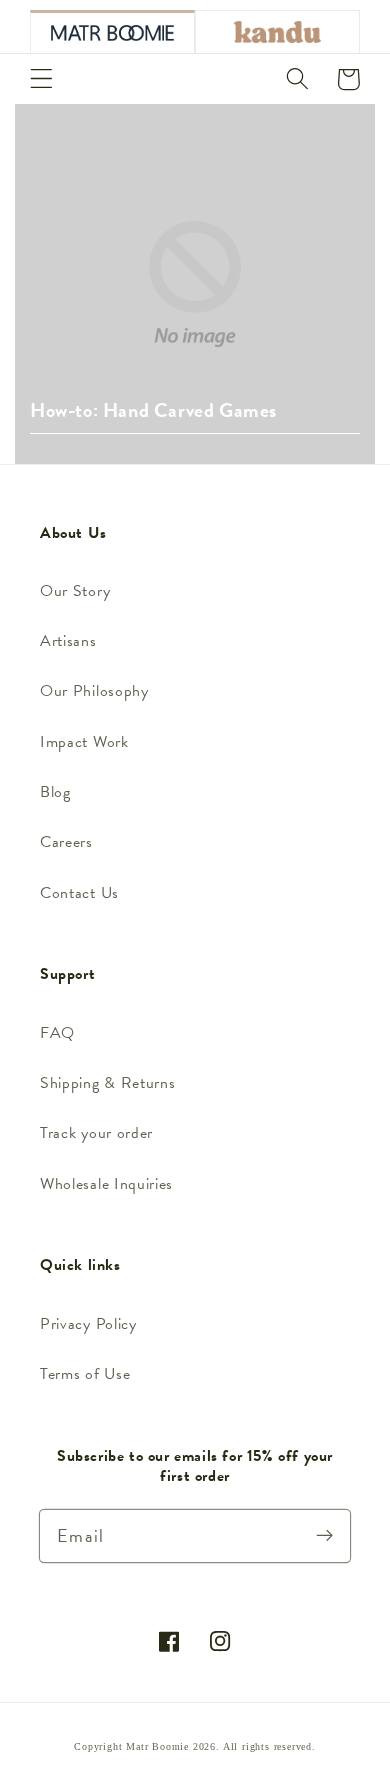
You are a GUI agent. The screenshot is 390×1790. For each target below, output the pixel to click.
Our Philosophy (94, 691)
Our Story (75, 591)
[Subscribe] (324, 1535)
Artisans (68, 641)
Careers (66, 842)
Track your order (96, 1133)
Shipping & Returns (107, 1083)
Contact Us (79, 893)
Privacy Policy (88, 1324)
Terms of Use (85, 1374)
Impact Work (84, 742)
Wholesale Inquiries (106, 1184)
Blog (55, 792)
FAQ (57, 1033)
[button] (41, 79)
